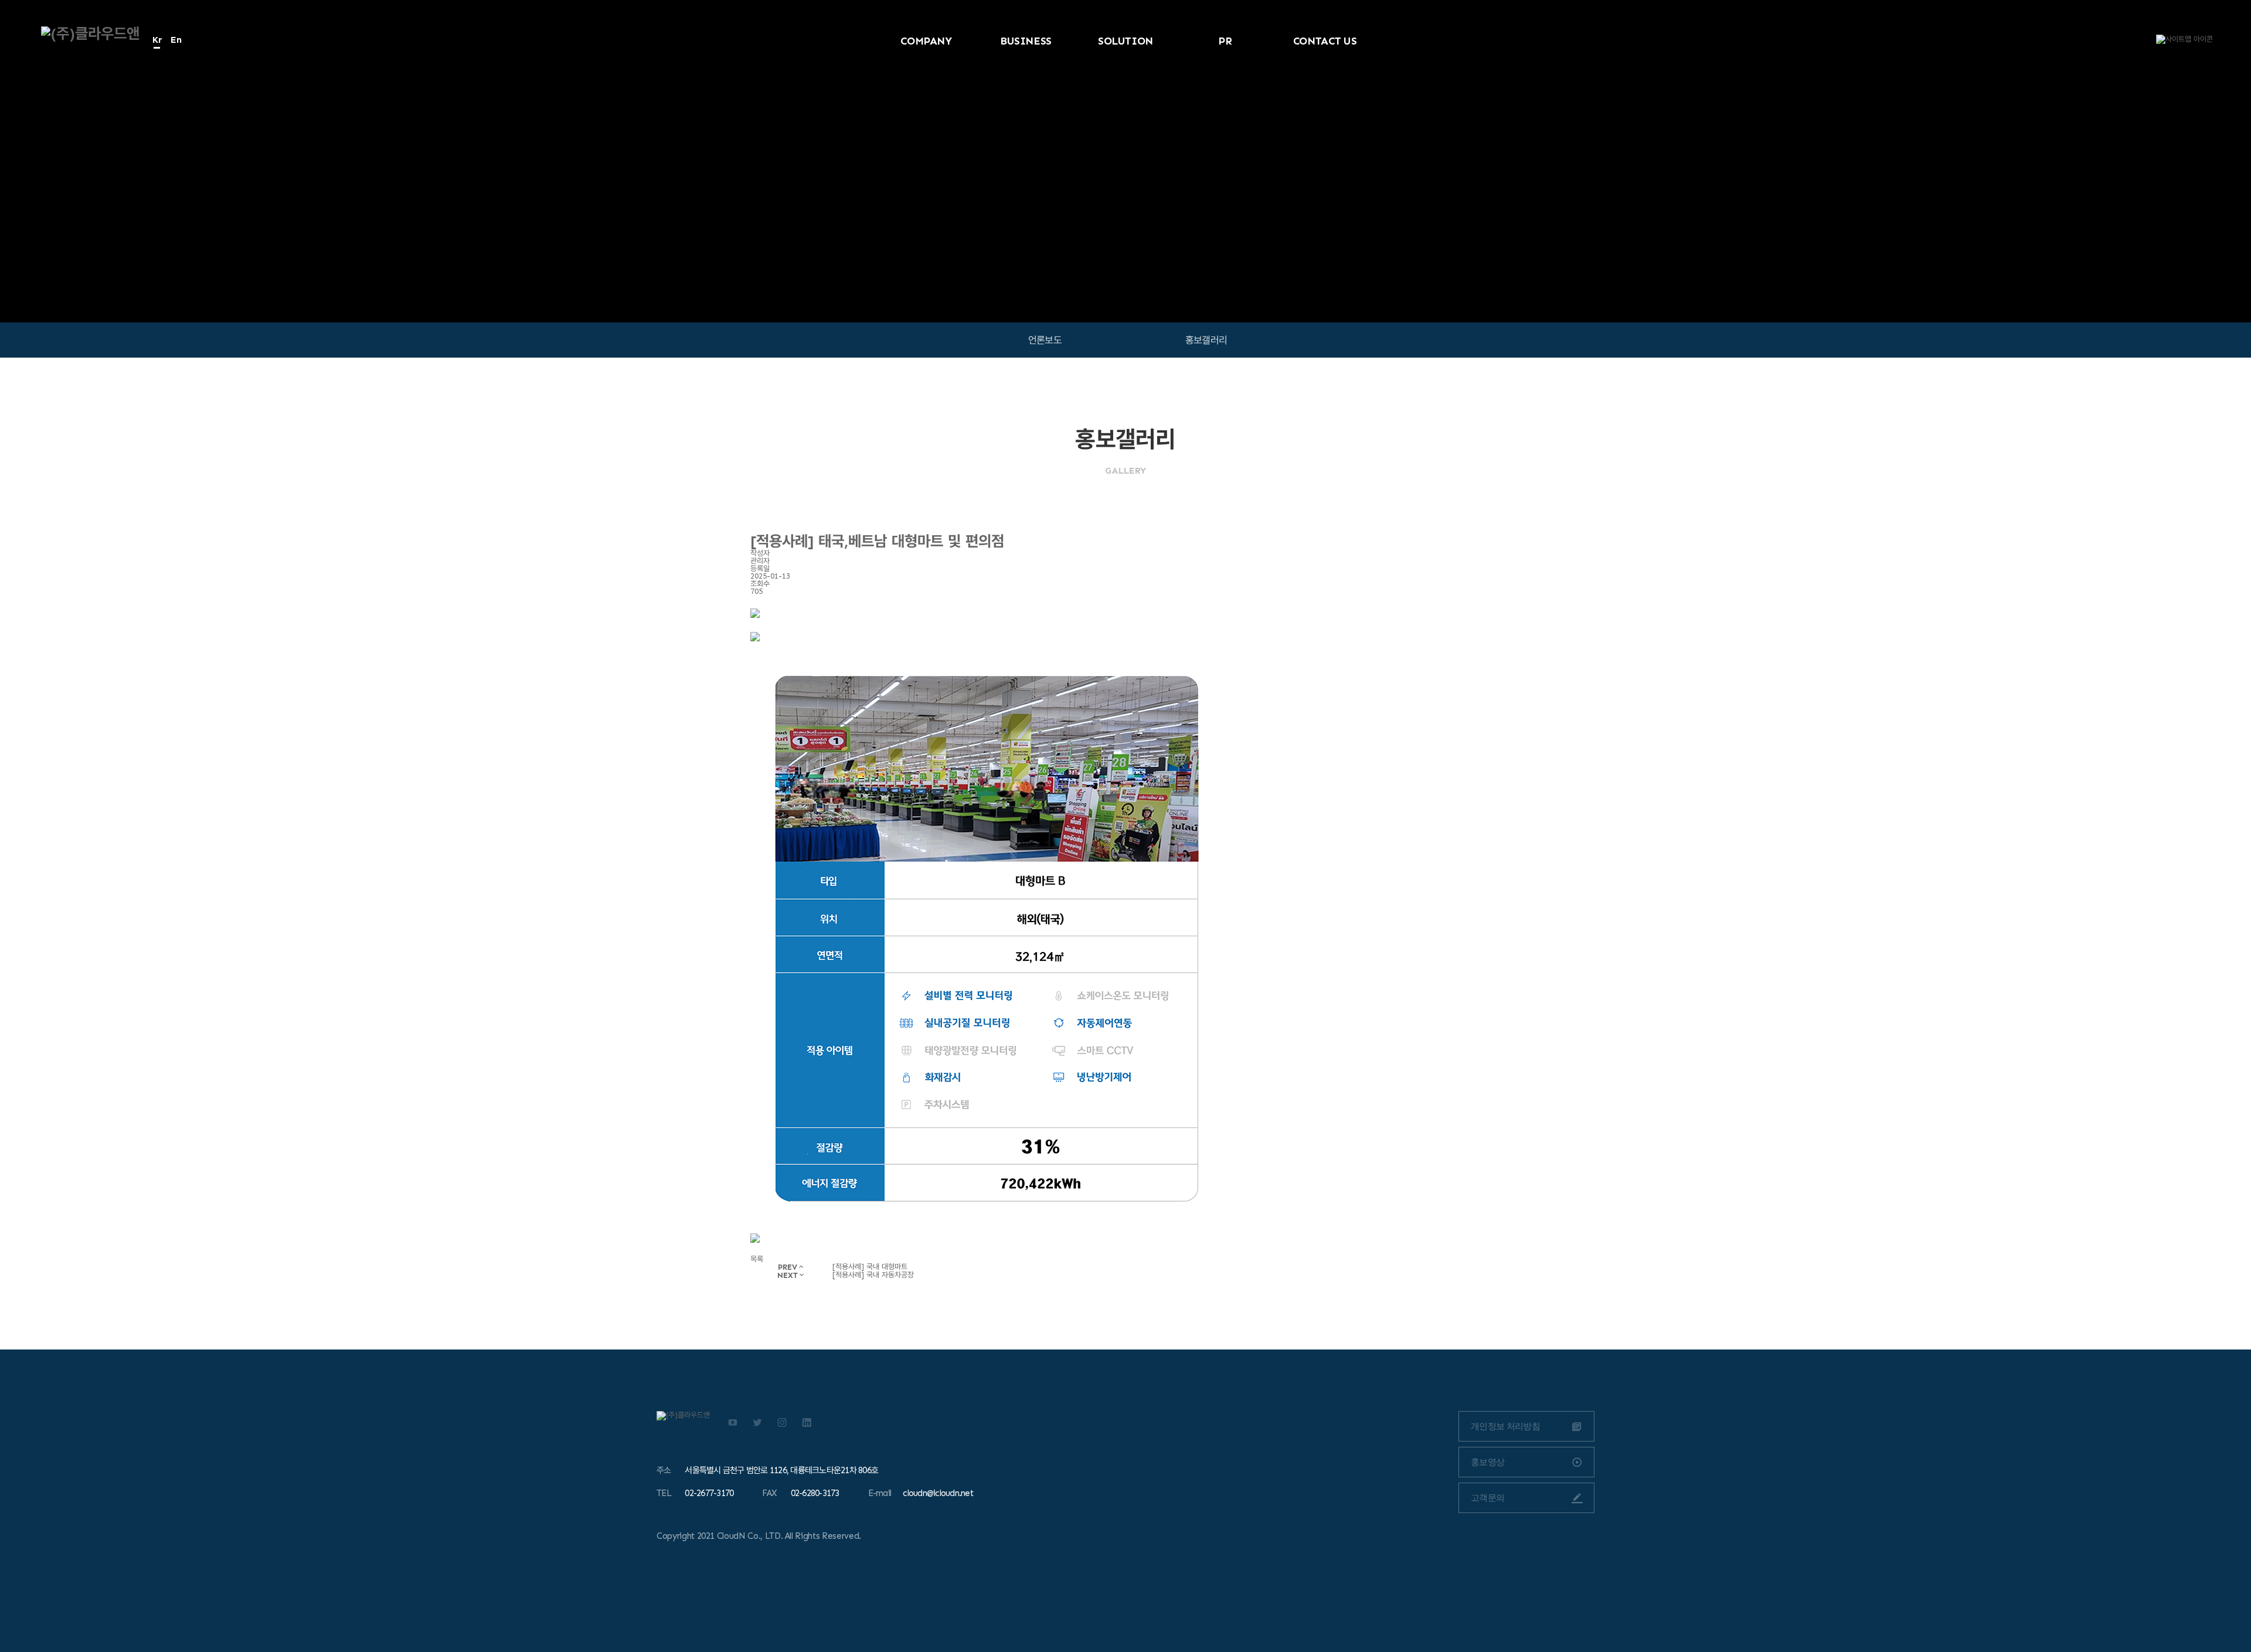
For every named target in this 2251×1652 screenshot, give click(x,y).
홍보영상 (1487, 1462)
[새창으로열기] (733, 1422)
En (176, 40)
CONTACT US (1325, 41)
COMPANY (926, 41)
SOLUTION (1125, 41)
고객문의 (1487, 1498)
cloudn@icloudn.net (938, 1493)
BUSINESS (1026, 41)
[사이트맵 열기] (2184, 39)
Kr (157, 40)
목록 (757, 1259)
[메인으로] (90, 34)
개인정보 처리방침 (1505, 1426)
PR (1225, 41)
